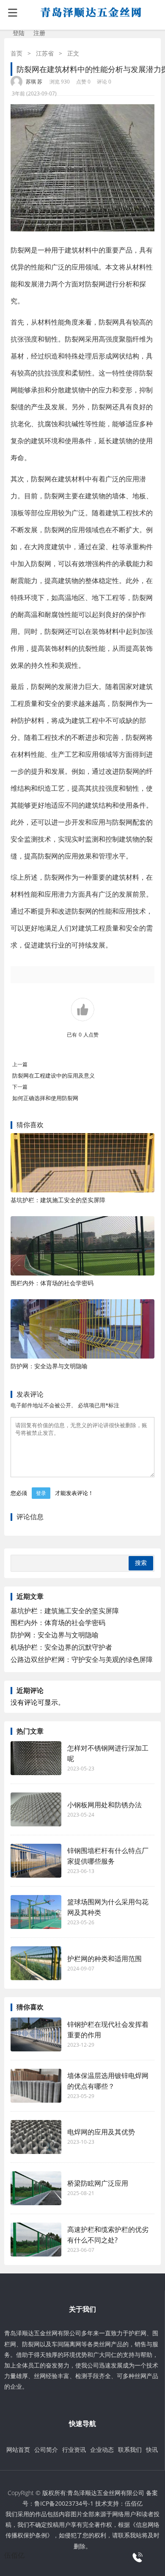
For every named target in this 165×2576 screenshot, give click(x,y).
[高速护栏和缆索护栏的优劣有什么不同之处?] (36, 2240)
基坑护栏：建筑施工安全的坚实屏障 (58, 1200)
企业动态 (102, 2450)
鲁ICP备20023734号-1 (64, 2503)
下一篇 (20, 1087)
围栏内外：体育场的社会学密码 (52, 1283)
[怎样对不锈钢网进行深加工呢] (36, 1758)
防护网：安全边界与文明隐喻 (49, 1366)
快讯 (152, 2450)
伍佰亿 (134, 2503)
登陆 (19, 33)
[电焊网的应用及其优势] (36, 2137)
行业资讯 (74, 2450)
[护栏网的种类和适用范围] (36, 1963)
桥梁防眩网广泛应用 (98, 2183)
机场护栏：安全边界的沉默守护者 (61, 1647)
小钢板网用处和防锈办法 (104, 1805)
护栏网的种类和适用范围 (104, 1959)
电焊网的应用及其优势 (101, 2132)
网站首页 (18, 2450)
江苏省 (45, 53)
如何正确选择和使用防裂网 (45, 1098)
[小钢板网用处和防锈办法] (36, 1809)
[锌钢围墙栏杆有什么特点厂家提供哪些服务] (36, 1861)
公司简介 (46, 2450)
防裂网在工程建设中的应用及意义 (54, 1075)
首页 (16, 53)
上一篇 (20, 1064)
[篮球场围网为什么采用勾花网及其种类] (36, 1912)
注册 (39, 33)
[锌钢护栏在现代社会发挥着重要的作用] (36, 2034)
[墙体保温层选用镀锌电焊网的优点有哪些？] (36, 2086)
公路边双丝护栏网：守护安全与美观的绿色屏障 (82, 1659)
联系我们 (130, 2450)
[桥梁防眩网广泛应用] (36, 2188)
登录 (41, 1493)
